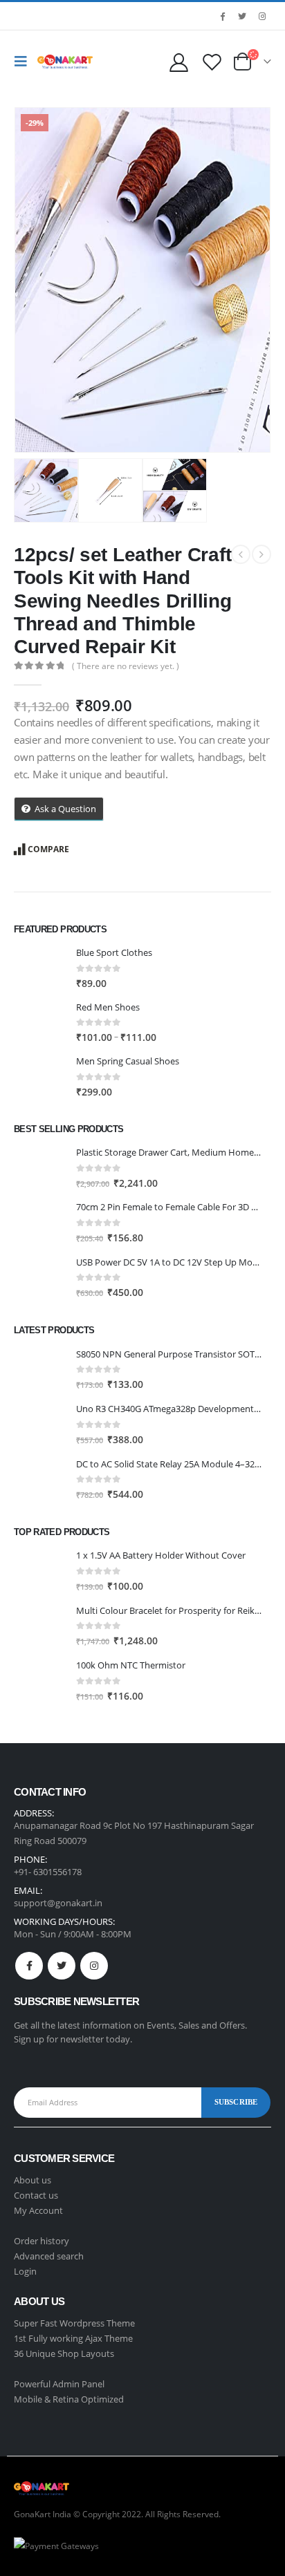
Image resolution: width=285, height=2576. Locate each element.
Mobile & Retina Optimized (69, 2399)
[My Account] (178, 62)
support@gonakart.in (58, 1903)
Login (25, 2271)
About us (33, 2180)
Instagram (94, 1966)
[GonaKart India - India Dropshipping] (65, 62)
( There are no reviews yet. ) (126, 666)
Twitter (62, 1966)
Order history (42, 2241)
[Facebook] (222, 16)
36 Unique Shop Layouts (64, 2353)
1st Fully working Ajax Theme (73, 2338)
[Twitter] (242, 16)
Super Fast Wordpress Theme (74, 2323)
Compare (48, 849)
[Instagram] (262, 16)
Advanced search (49, 2256)
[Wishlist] (212, 62)
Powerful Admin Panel (59, 2384)
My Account (38, 2210)
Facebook (29, 1966)
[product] (40, 968)
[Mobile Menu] (24, 62)
